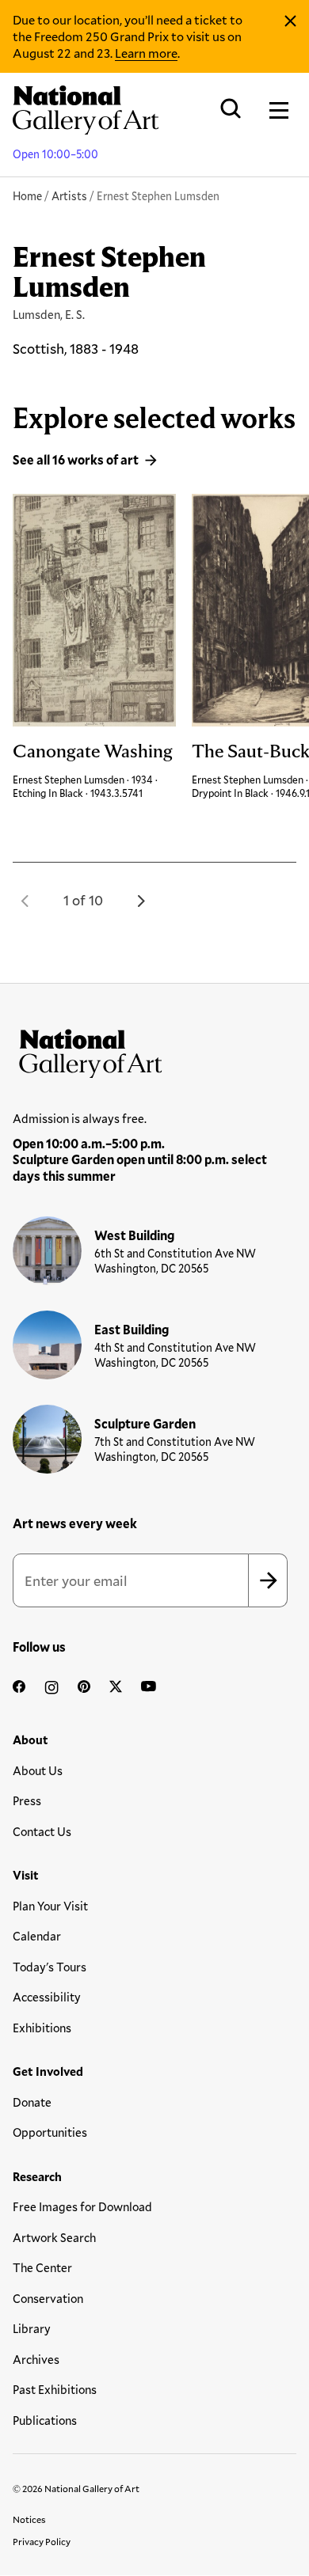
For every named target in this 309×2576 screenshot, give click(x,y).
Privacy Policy (42, 2541)
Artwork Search (54, 2237)
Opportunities (50, 2132)
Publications (45, 2420)
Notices (29, 2519)
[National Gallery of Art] (154, 1050)
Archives (36, 2359)
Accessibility (47, 1997)
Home (27, 196)
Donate (32, 2102)
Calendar (37, 1936)
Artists (69, 196)
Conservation (48, 2298)
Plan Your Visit (50, 1906)
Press (27, 1800)
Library (32, 2328)
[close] (290, 21)
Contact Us (42, 1831)
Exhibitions (42, 2028)
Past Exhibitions (55, 2389)
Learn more (146, 53)
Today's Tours (50, 1967)
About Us (38, 1770)
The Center (42, 2267)
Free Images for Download (82, 2206)
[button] (25, 901)
